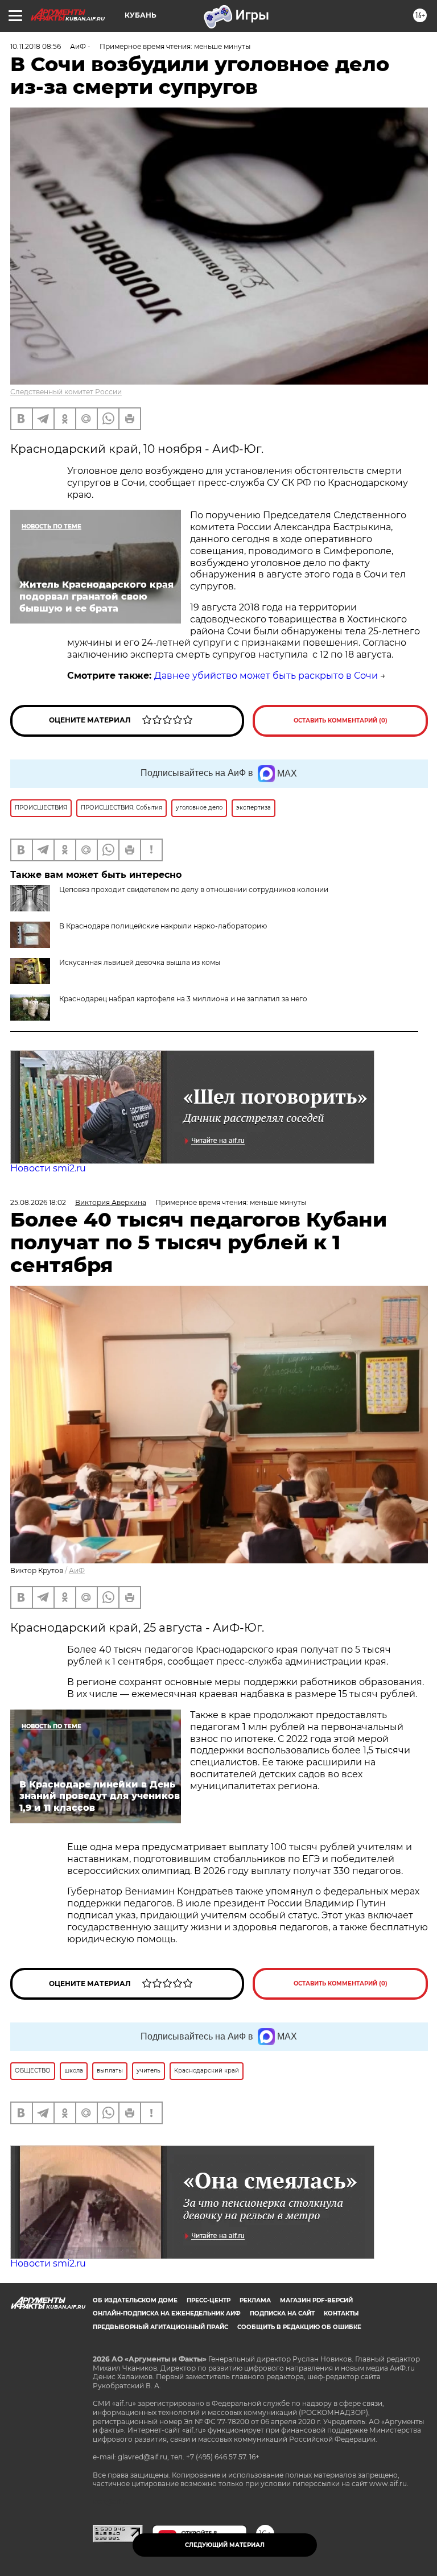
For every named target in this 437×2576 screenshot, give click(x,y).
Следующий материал (225, 2545)
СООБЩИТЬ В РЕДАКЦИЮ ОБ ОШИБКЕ (299, 2327)
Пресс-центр (209, 2300)
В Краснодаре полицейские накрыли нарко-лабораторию (163, 926)
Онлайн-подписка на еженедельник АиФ (167, 2313)
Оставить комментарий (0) (341, 721)
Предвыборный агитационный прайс (160, 2327)
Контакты (341, 2313)
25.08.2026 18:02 (38, 1202)
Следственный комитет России (66, 392)
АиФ (77, 1570)
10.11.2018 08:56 (36, 46)
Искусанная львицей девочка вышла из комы (140, 962)
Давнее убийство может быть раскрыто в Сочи (266, 676)
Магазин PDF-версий (316, 2300)
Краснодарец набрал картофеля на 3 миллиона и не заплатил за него (183, 999)
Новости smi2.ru (48, 1168)
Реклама (255, 2300)
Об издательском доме (135, 2300)
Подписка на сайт (282, 2313)
